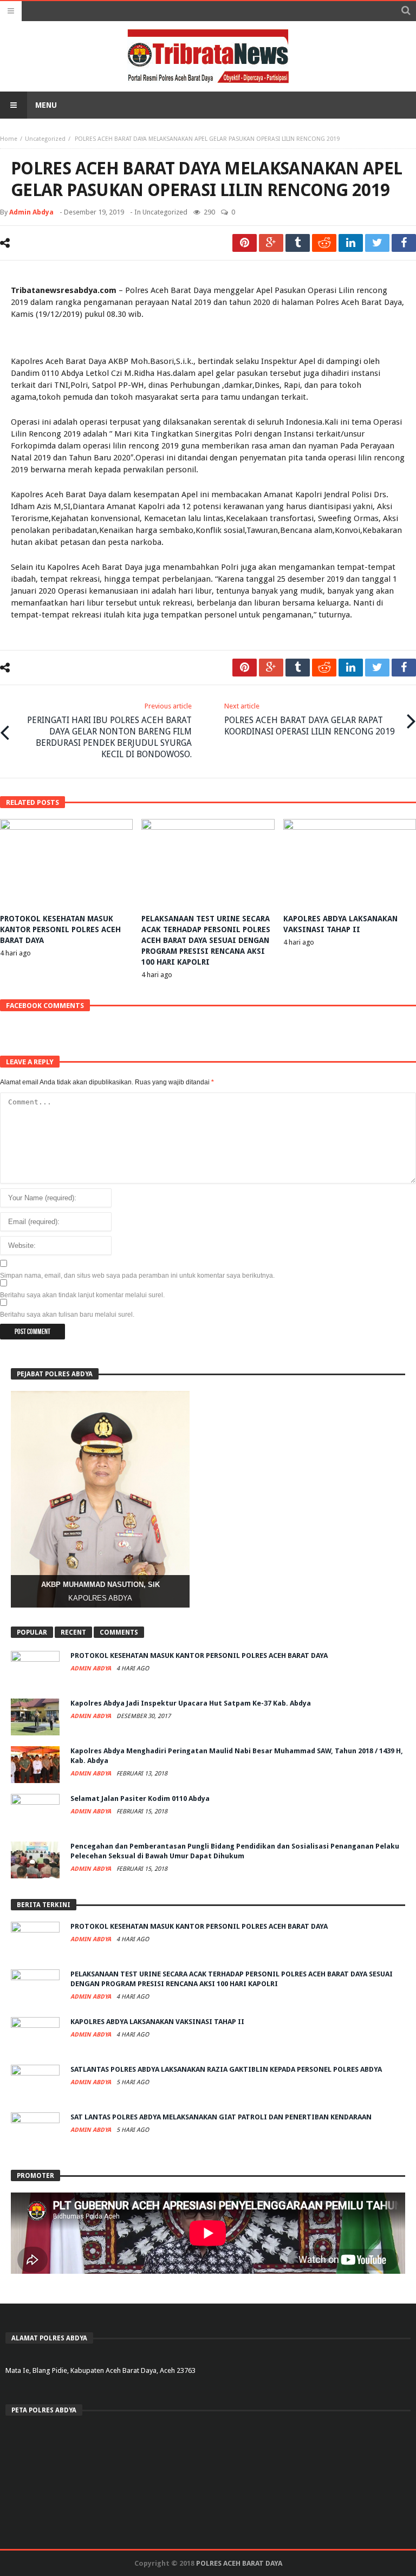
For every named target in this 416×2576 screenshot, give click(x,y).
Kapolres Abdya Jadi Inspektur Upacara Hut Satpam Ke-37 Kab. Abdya (191, 1703)
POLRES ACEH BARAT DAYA (239, 2563)
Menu (46, 105)
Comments (119, 1632)
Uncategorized (45, 139)
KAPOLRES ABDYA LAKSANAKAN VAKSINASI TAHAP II (157, 2022)
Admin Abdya (31, 212)
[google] (271, 243)
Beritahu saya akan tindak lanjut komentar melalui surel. (82, 1295)
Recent (73, 1632)
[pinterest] (245, 243)
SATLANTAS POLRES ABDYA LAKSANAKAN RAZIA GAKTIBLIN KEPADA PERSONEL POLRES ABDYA (226, 2069)
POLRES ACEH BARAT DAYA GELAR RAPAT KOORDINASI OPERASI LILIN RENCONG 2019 (310, 719)
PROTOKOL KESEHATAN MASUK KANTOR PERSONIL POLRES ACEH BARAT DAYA (60, 929)
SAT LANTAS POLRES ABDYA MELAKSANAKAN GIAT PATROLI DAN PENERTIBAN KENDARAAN (221, 2117)
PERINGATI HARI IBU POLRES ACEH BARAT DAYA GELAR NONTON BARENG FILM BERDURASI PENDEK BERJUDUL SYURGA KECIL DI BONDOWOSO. (109, 731)
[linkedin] (351, 243)
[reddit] (324, 243)
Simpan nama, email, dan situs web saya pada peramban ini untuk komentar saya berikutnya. (137, 1276)
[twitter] (377, 243)
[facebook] (404, 243)
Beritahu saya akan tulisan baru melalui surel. (67, 1315)
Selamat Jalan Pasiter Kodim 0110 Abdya (140, 1798)
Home (9, 139)
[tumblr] (298, 243)
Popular (32, 1632)
